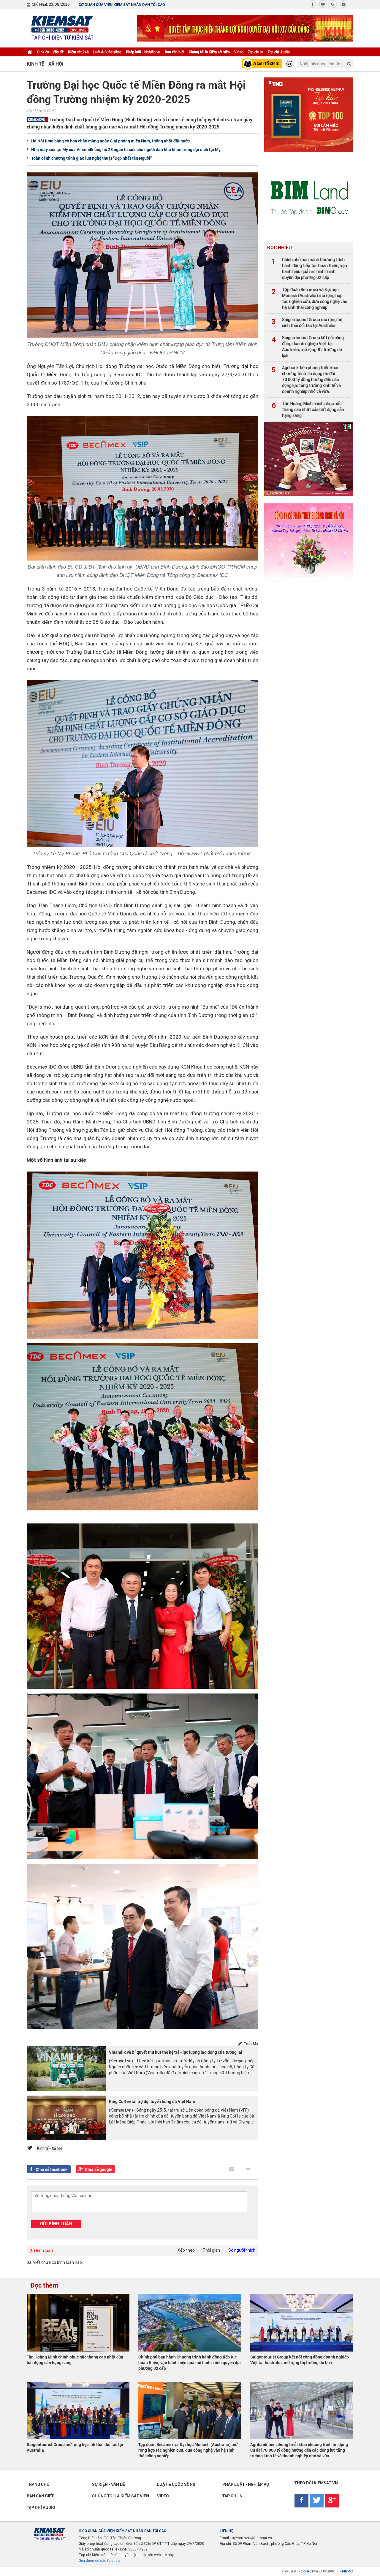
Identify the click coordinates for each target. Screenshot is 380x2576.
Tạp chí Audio (279, 52)
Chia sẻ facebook (52, 2169)
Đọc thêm (44, 2285)
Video (239, 52)
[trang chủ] (30, 52)
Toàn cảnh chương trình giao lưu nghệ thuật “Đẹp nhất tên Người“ (91, 158)
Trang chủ (38, 2484)
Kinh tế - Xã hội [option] (45, 64)
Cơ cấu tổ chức (265, 64)
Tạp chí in (256, 52)
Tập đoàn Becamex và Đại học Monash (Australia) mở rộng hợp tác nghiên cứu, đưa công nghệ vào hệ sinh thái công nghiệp (309, 299)
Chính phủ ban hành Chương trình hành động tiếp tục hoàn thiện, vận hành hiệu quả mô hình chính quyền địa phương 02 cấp (309, 269)
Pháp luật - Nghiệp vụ (143, 52)
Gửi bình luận (56, 2223)
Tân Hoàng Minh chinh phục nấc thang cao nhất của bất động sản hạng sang (308, 410)
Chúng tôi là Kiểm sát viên (209, 52)
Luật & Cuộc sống (107, 52)
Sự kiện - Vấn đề (50, 52)
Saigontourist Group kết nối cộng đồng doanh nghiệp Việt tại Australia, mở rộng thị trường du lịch (308, 347)
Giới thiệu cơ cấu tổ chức (99, 2561)
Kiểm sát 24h (78, 52)
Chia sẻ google (99, 2169)
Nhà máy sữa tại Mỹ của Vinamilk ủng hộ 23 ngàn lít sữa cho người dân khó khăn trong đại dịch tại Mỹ (126, 149)
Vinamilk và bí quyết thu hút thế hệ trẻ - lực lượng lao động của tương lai (176, 2052)
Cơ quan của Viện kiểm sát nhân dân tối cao (122, 4)
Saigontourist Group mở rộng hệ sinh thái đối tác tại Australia (307, 323)
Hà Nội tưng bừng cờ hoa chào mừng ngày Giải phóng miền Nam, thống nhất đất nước (110, 141)
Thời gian (211, 2250)
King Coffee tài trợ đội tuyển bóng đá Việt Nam (152, 2101)
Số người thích (242, 2250)
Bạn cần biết (175, 52)
